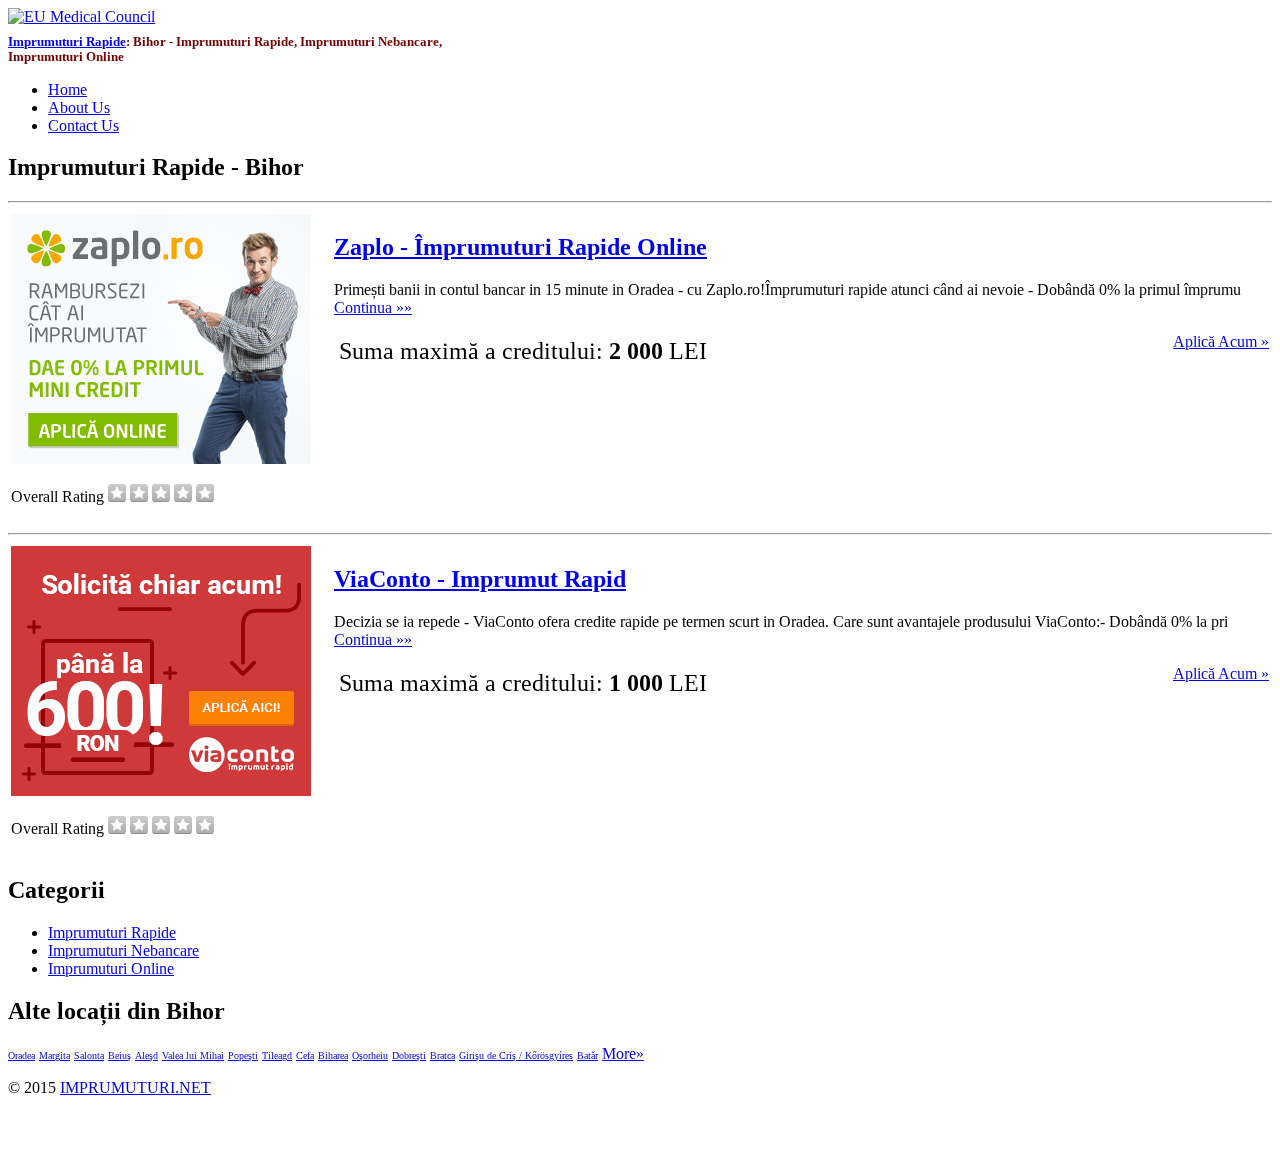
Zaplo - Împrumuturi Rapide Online (520, 247)
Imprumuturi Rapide (67, 42)
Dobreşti (409, 1055)
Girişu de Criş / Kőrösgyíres (516, 1055)
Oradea (21, 1055)
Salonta (89, 1055)
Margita (54, 1055)
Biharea (333, 1055)
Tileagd (277, 1055)
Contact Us (83, 125)
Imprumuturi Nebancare (123, 950)
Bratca (442, 1055)
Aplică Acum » (1221, 341)
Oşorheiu (370, 1055)
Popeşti (243, 1055)
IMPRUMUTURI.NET (135, 1087)
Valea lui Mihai (193, 1055)
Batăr (587, 1055)
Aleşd (146, 1055)
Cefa (305, 1055)
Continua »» (373, 307)
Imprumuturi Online (111, 968)
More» (623, 1053)
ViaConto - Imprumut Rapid (480, 579)
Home (67, 89)
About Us (79, 107)
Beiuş (119, 1055)
